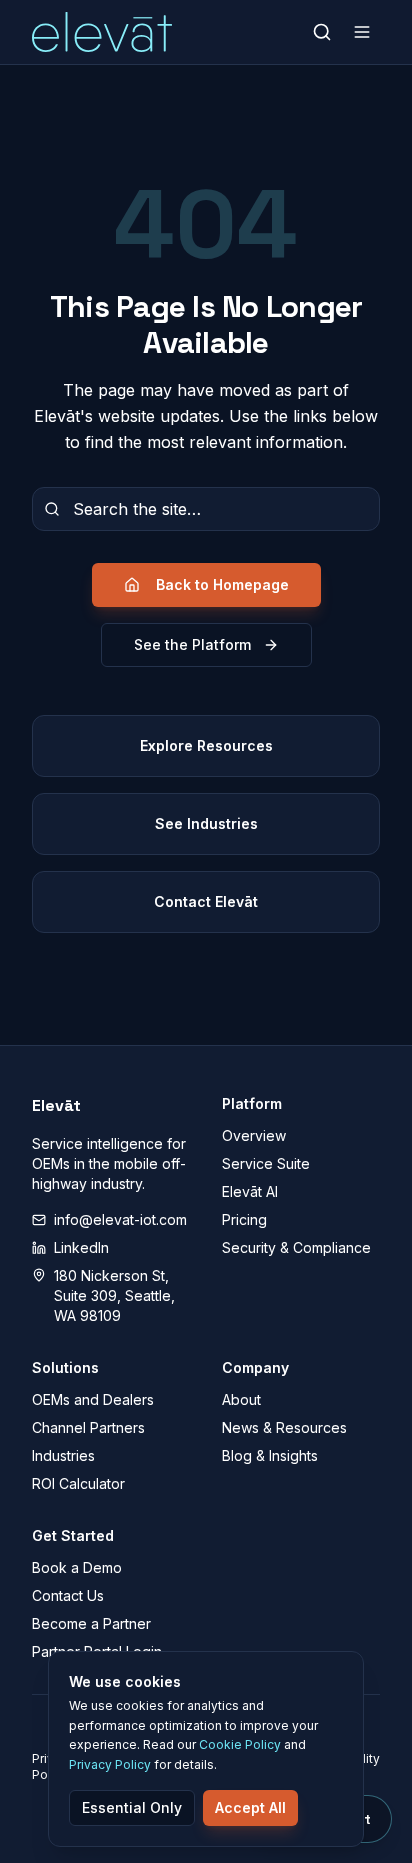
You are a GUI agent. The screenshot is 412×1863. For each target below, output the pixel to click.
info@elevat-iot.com (120, 1219)
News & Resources (284, 1427)
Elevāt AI (250, 1191)
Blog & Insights (270, 1455)
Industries (63, 1455)
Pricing (244, 1219)
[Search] (322, 32)
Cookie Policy (240, 1744)
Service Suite (266, 1163)
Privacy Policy (110, 1764)
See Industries (206, 823)
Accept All (250, 1807)
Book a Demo (77, 1567)
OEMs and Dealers (93, 1399)
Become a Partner (91, 1623)
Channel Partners (88, 1427)
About (241, 1399)
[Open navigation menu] (362, 32)
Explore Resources (206, 745)
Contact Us (68, 1595)
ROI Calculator (78, 1483)
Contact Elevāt (206, 901)
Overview (254, 1135)
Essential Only (132, 1807)
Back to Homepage (222, 584)
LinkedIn (81, 1247)
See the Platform (192, 644)
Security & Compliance (296, 1247)
